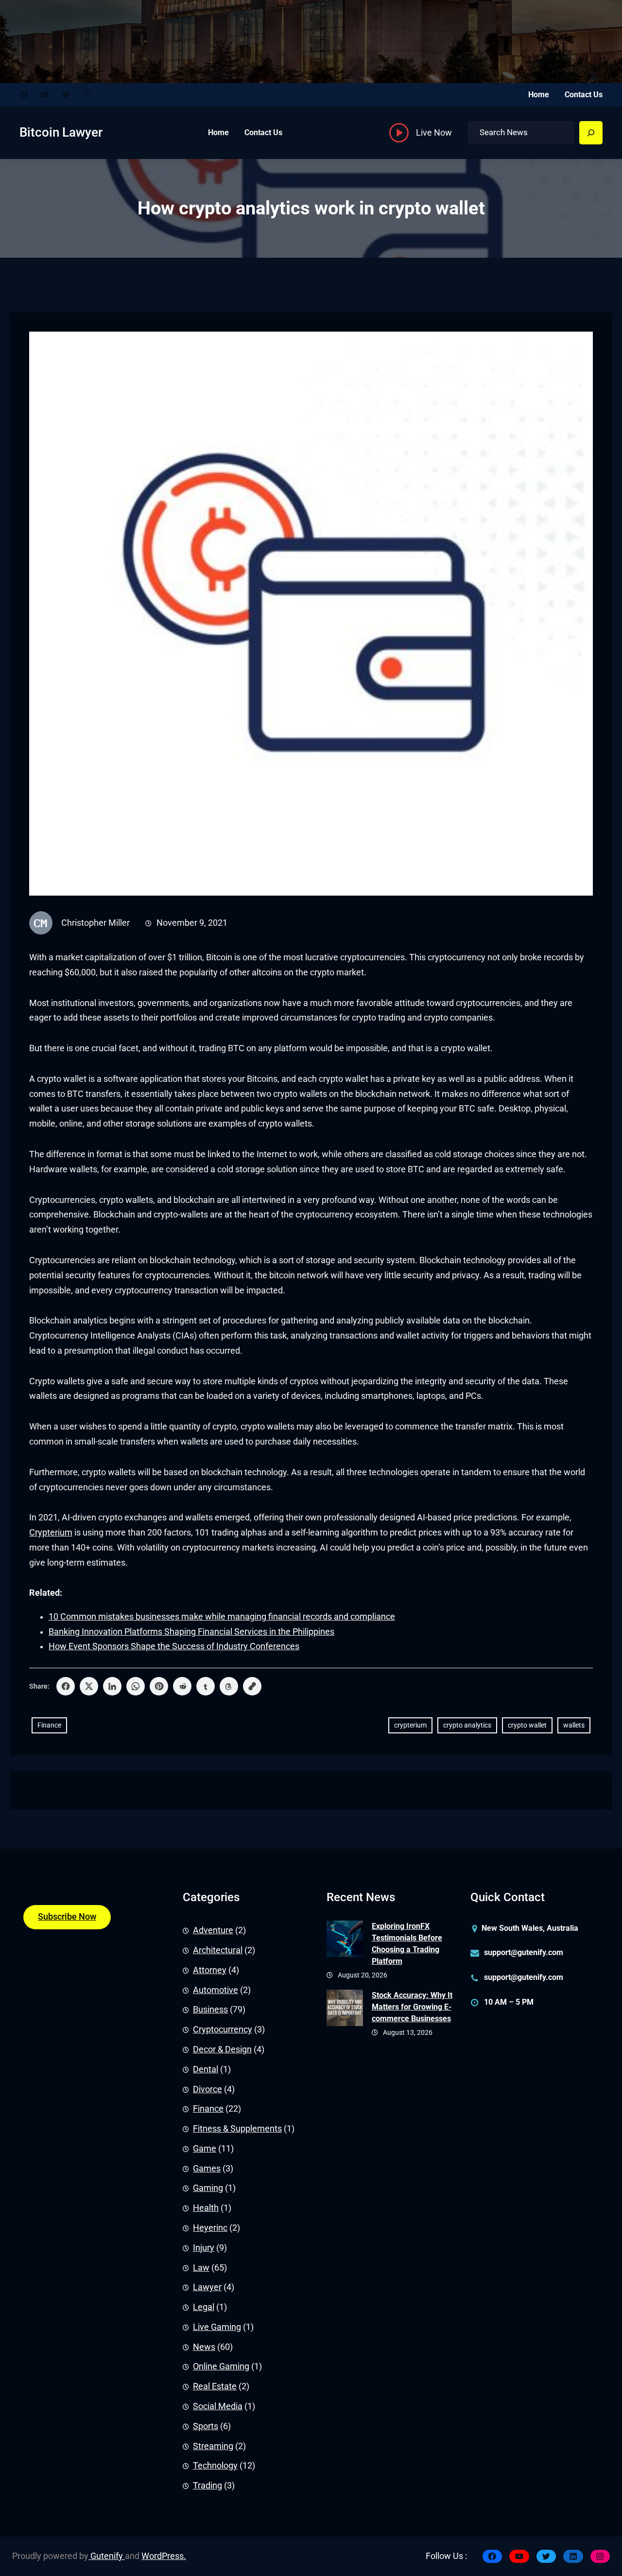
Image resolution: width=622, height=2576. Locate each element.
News (204, 2347)
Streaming (213, 2446)
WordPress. (164, 2556)
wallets (574, 1725)
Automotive (216, 1990)
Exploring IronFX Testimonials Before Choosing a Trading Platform (407, 1944)
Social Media (218, 2406)
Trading (207, 2486)
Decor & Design (222, 2049)
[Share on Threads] (229, 1686)
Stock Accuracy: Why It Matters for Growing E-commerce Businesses (412, 2007)
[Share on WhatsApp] (136, 1686)
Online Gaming (221, 2366)
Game (205, 2149)
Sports (206, 2426)
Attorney (210, 1970)
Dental (206, 2069)
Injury (204, 2248)
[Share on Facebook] (66, 1686)
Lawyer (207, 2287)
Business (210, 2010)
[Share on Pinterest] (159, 1686)
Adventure (213, 1930)
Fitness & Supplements (237, 2129)
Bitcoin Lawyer (61, 132)
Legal (204, 2307)
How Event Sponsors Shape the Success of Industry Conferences (174, 1646)
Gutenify (107, 2556)
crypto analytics (467, 1725)
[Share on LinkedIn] (112, 1686)
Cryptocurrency (223, 2029)
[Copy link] (252, 1686)
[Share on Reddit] (182, 1686)
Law (201, 2268)
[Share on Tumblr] (206, 1686)
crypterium (410, 1725)
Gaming (208, 2188)
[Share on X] (89, 1686)
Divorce (207, 2089)
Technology (215, 2466)
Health (206, 2208)
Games (207, 2169)
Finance (49, 1725)
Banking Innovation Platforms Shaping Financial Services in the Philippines (191, 1632)
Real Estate (215, 2386)
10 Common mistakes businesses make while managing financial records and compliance (222, 1617)
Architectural (218, 1950)
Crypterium (51, 1533)
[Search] (591, 133)
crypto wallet (527, 1725)
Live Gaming (217, 2327)
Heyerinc (210, 2228)
